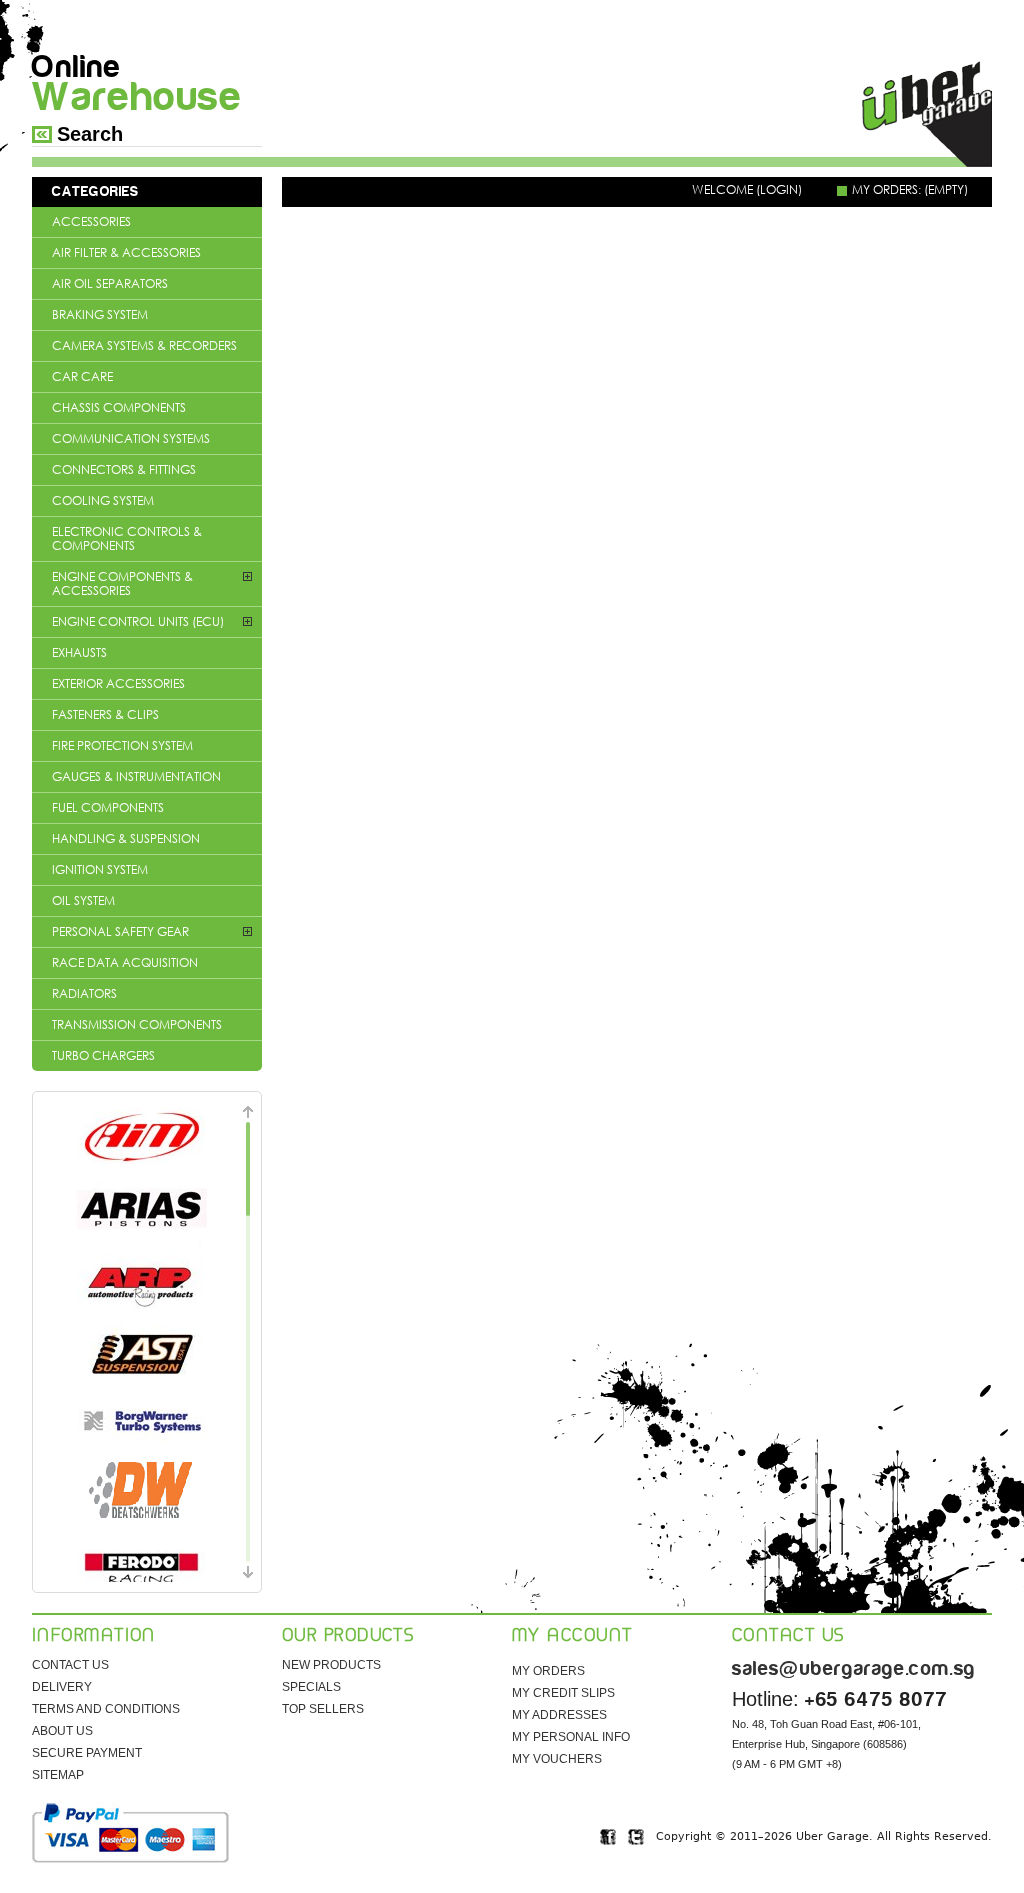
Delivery (62, 1687)
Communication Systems (131, 438)
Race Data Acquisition (125, 962)
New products (331, 1665)
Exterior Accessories (118, 683)
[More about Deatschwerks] (142, 1494)
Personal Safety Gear (120, 931)
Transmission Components (137, 1024)
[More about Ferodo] (142, 1564)
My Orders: (910, 190)
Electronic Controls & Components (127, 538)
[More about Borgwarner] (142, 1423)
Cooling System (103, 500)
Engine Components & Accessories (122, 583)
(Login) (779, 189)
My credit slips (563, 1693)
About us (62, 1731)
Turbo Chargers (103, 1055)
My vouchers (557, 1759)
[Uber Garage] (927, 115)
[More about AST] (142, 1353)
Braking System (100, 314)
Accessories (91, 221)
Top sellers (323, 1709)
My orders (548, 1671)
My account (572, 1636)
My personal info (571, 1737)
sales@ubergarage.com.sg (854, 1669)
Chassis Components (119, 407)
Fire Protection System (122, 745)
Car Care (82, 376)
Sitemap (58, 1775)
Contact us (70, 1665)
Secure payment (87, 1753)
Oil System (83, 900)
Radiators (84, 993)
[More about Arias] (142, 1210)
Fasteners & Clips (105, 714)
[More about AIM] (142, 1138)
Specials (311, 1687)
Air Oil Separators (110, 283)
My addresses (559, 1715)
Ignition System (100, 869)
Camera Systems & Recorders (144, 345)
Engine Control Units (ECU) (138, 621)
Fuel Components (108, 807)
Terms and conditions (106, 1709)
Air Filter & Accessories (126, 252)
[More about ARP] (142, 1283)
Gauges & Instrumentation (136, 776)
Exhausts (79, 652)
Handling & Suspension (126, 838)
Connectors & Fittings (124, 469)
